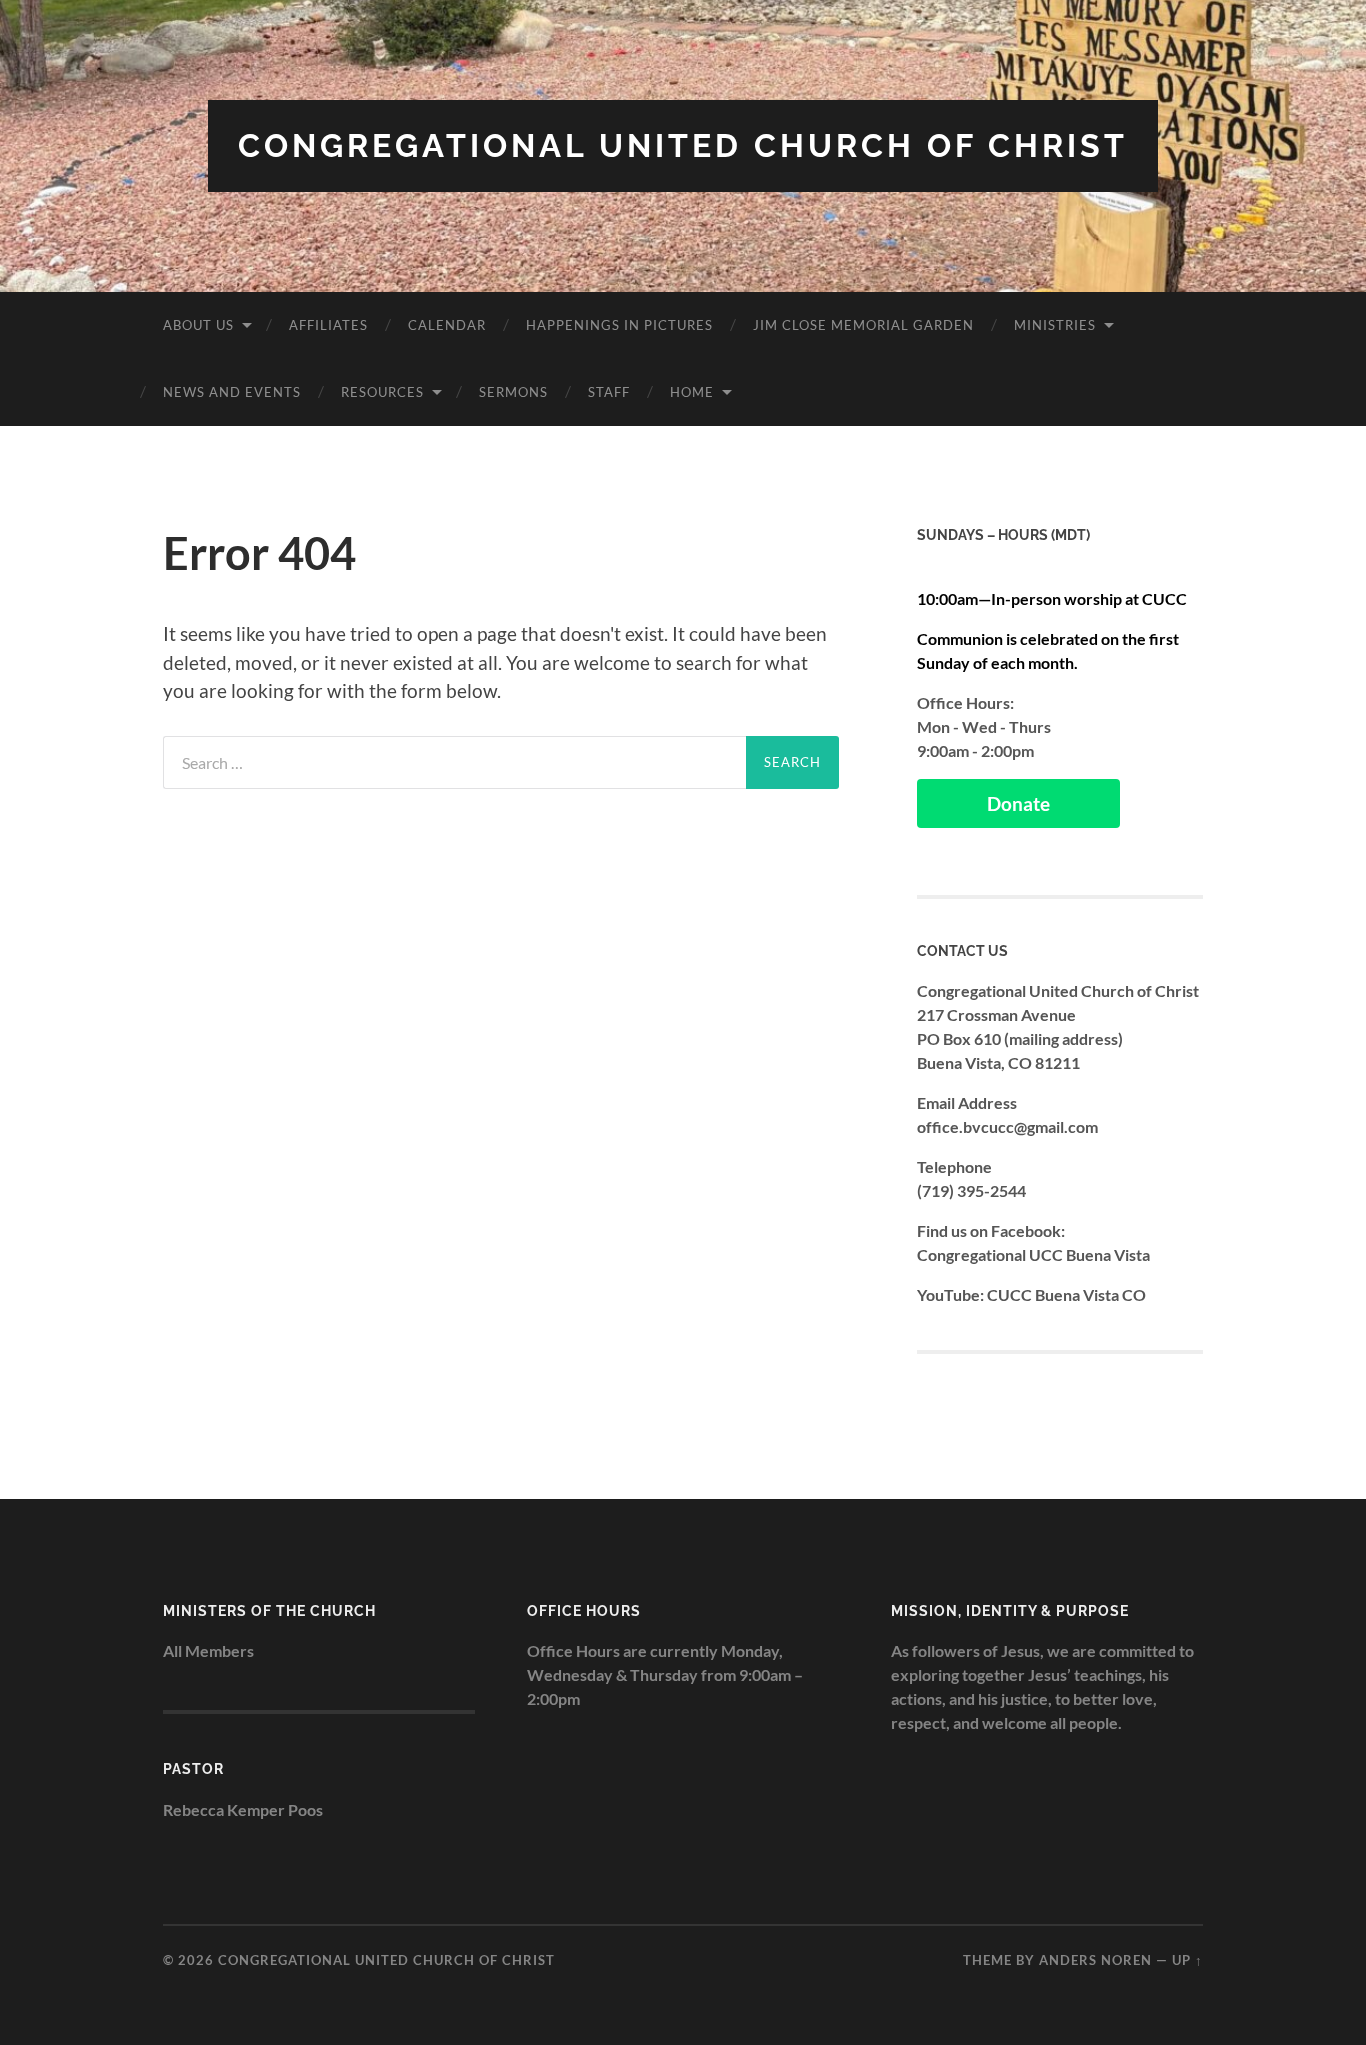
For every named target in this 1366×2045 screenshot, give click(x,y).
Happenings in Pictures (619, 325)
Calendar (447, 325)
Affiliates (328, 325)
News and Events (232, 392)
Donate (1018, 803)
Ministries (1055, 325)
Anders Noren (1095, 1960)
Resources (382, 392)
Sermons (513, 392)
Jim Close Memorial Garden (863, 325)
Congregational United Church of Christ (683, 145)
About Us (198, 325)
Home (692, 392)
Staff (609, 392)
